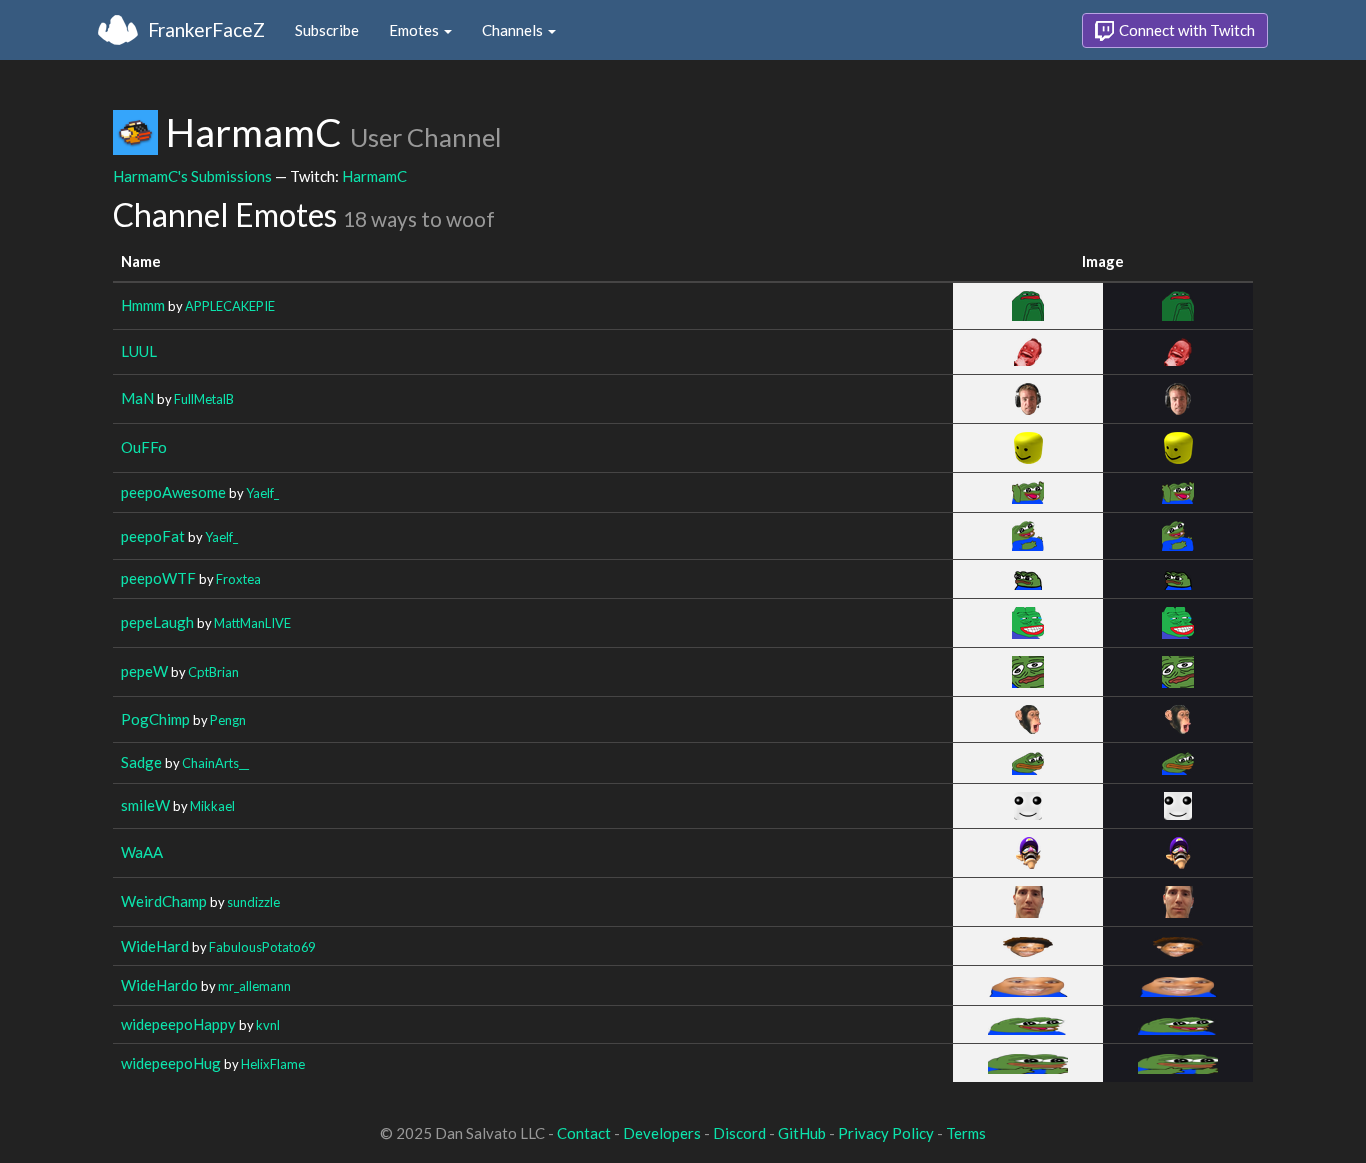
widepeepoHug (171, 1063)
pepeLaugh (157, 622)
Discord (739, 1133)
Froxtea (238, 579)
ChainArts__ (215, 763)
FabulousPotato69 (262, 947)
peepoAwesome (173, 492)
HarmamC (374, 176)
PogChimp (155, 719)
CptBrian (213, 672)
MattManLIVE (252, 623)
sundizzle (253, 902)
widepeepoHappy (178, 1024)
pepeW (144, 671)
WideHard (155, 946)
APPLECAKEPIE (230, 306)
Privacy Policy (886, 1133)
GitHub (802, 1133)
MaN (137, 398)
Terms (966, 1133)
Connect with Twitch (1185, 30)
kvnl (268, 1025)
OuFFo (144, 447)
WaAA (142, 852)
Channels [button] (514, 30)
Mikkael (212, 806)
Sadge (141, 762)
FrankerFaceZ (206, 29)
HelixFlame (273, 1064)
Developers (662, 1133)
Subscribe (327, 30)
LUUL (139, 351)
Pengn (228, 720)
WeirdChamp (164, 901)
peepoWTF (158, 578)
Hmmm (143, 305)
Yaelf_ (262, 493)
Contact (584, 1133)
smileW (145, 805)
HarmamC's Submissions (192, 176)
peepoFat (153, 536)
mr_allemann (254, 986)
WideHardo (159, 985)
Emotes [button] (415, 30)
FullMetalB (204, 399)
